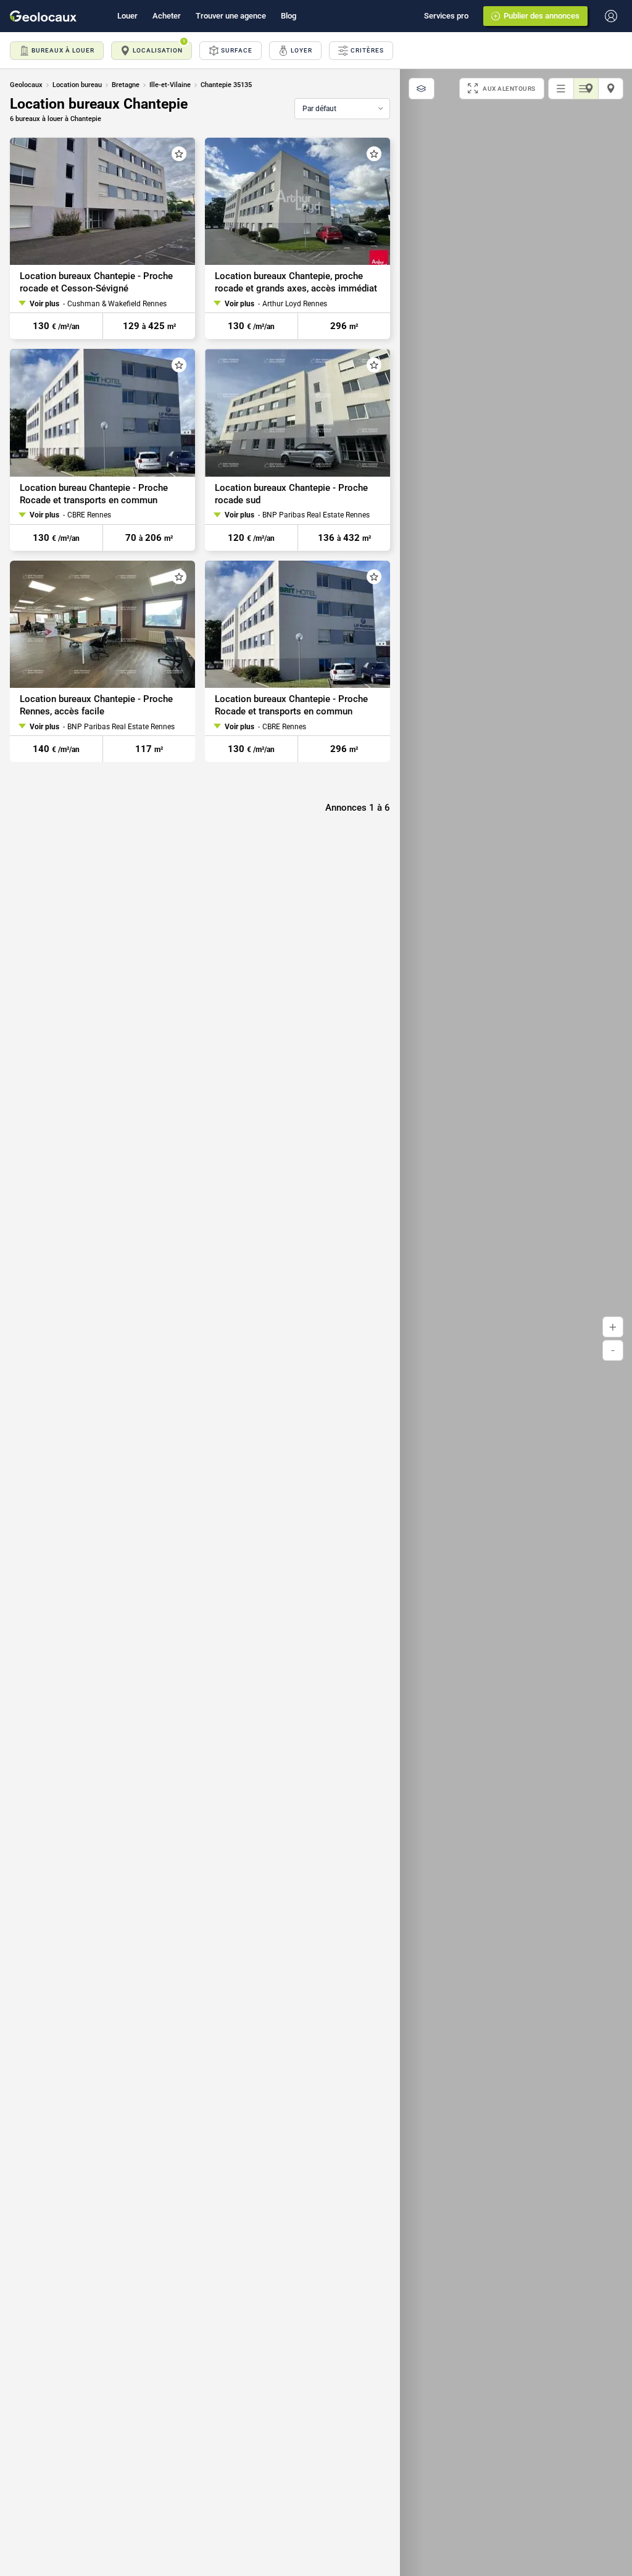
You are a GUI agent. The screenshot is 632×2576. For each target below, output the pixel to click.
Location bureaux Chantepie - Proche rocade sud (291, 494)
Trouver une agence (231, 16)
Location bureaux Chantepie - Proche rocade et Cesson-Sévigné (96, 282)
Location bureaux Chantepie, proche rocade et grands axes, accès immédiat (296, 282)
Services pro (446, 16)
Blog (289, 16)
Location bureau (77, 85)
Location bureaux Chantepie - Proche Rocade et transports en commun (291, 705)
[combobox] (342, 109)
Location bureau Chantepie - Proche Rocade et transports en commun (94, 494)
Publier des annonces (542, 16)
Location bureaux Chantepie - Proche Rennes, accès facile (96, 705)
